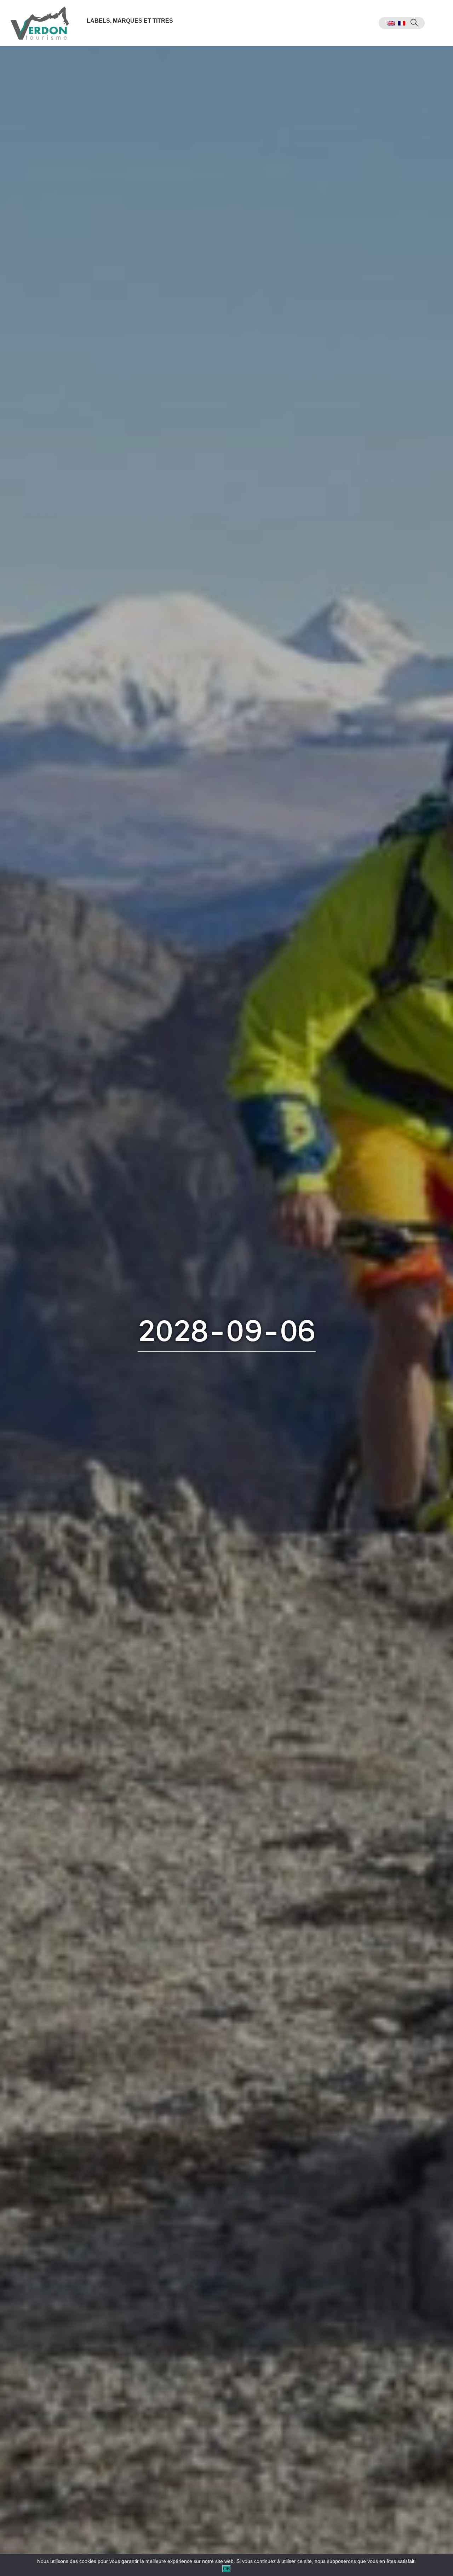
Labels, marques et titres (130, 21)
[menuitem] (391, 23)
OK (226, 2569)
